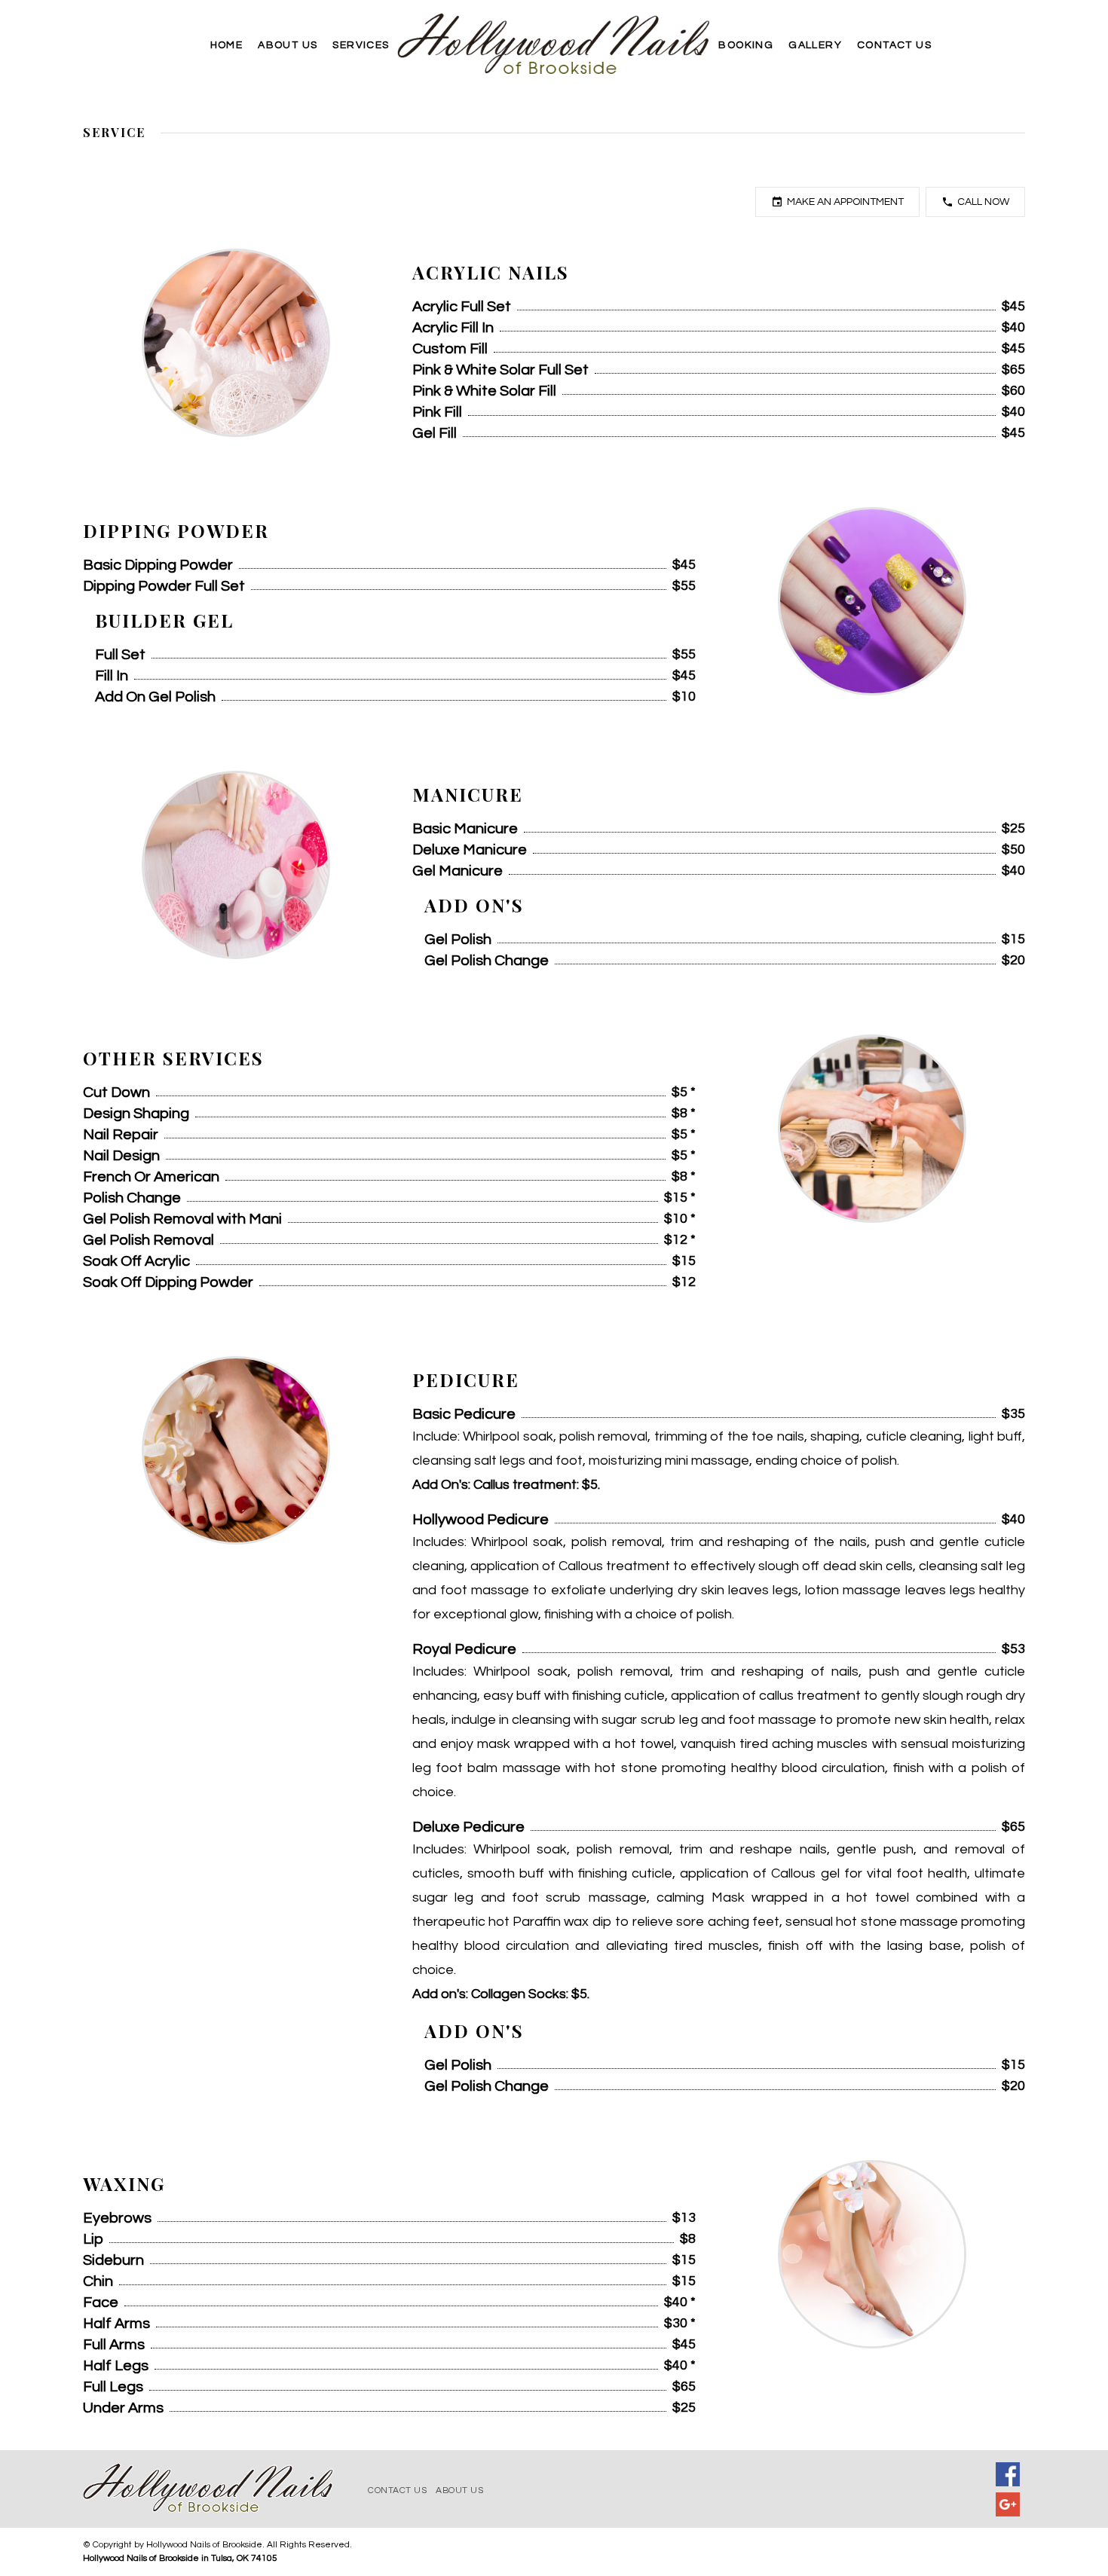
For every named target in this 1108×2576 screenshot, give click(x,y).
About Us (288, 45)
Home (227, 45)
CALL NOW (983, 202)
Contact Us (894, 45)
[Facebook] (1008, 2474)
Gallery (815, 45)
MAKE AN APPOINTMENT (845, 202)
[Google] (1008, 2504)
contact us (397, 2490)
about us (459, 2490)
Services (361, 45)
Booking (746, 45)
